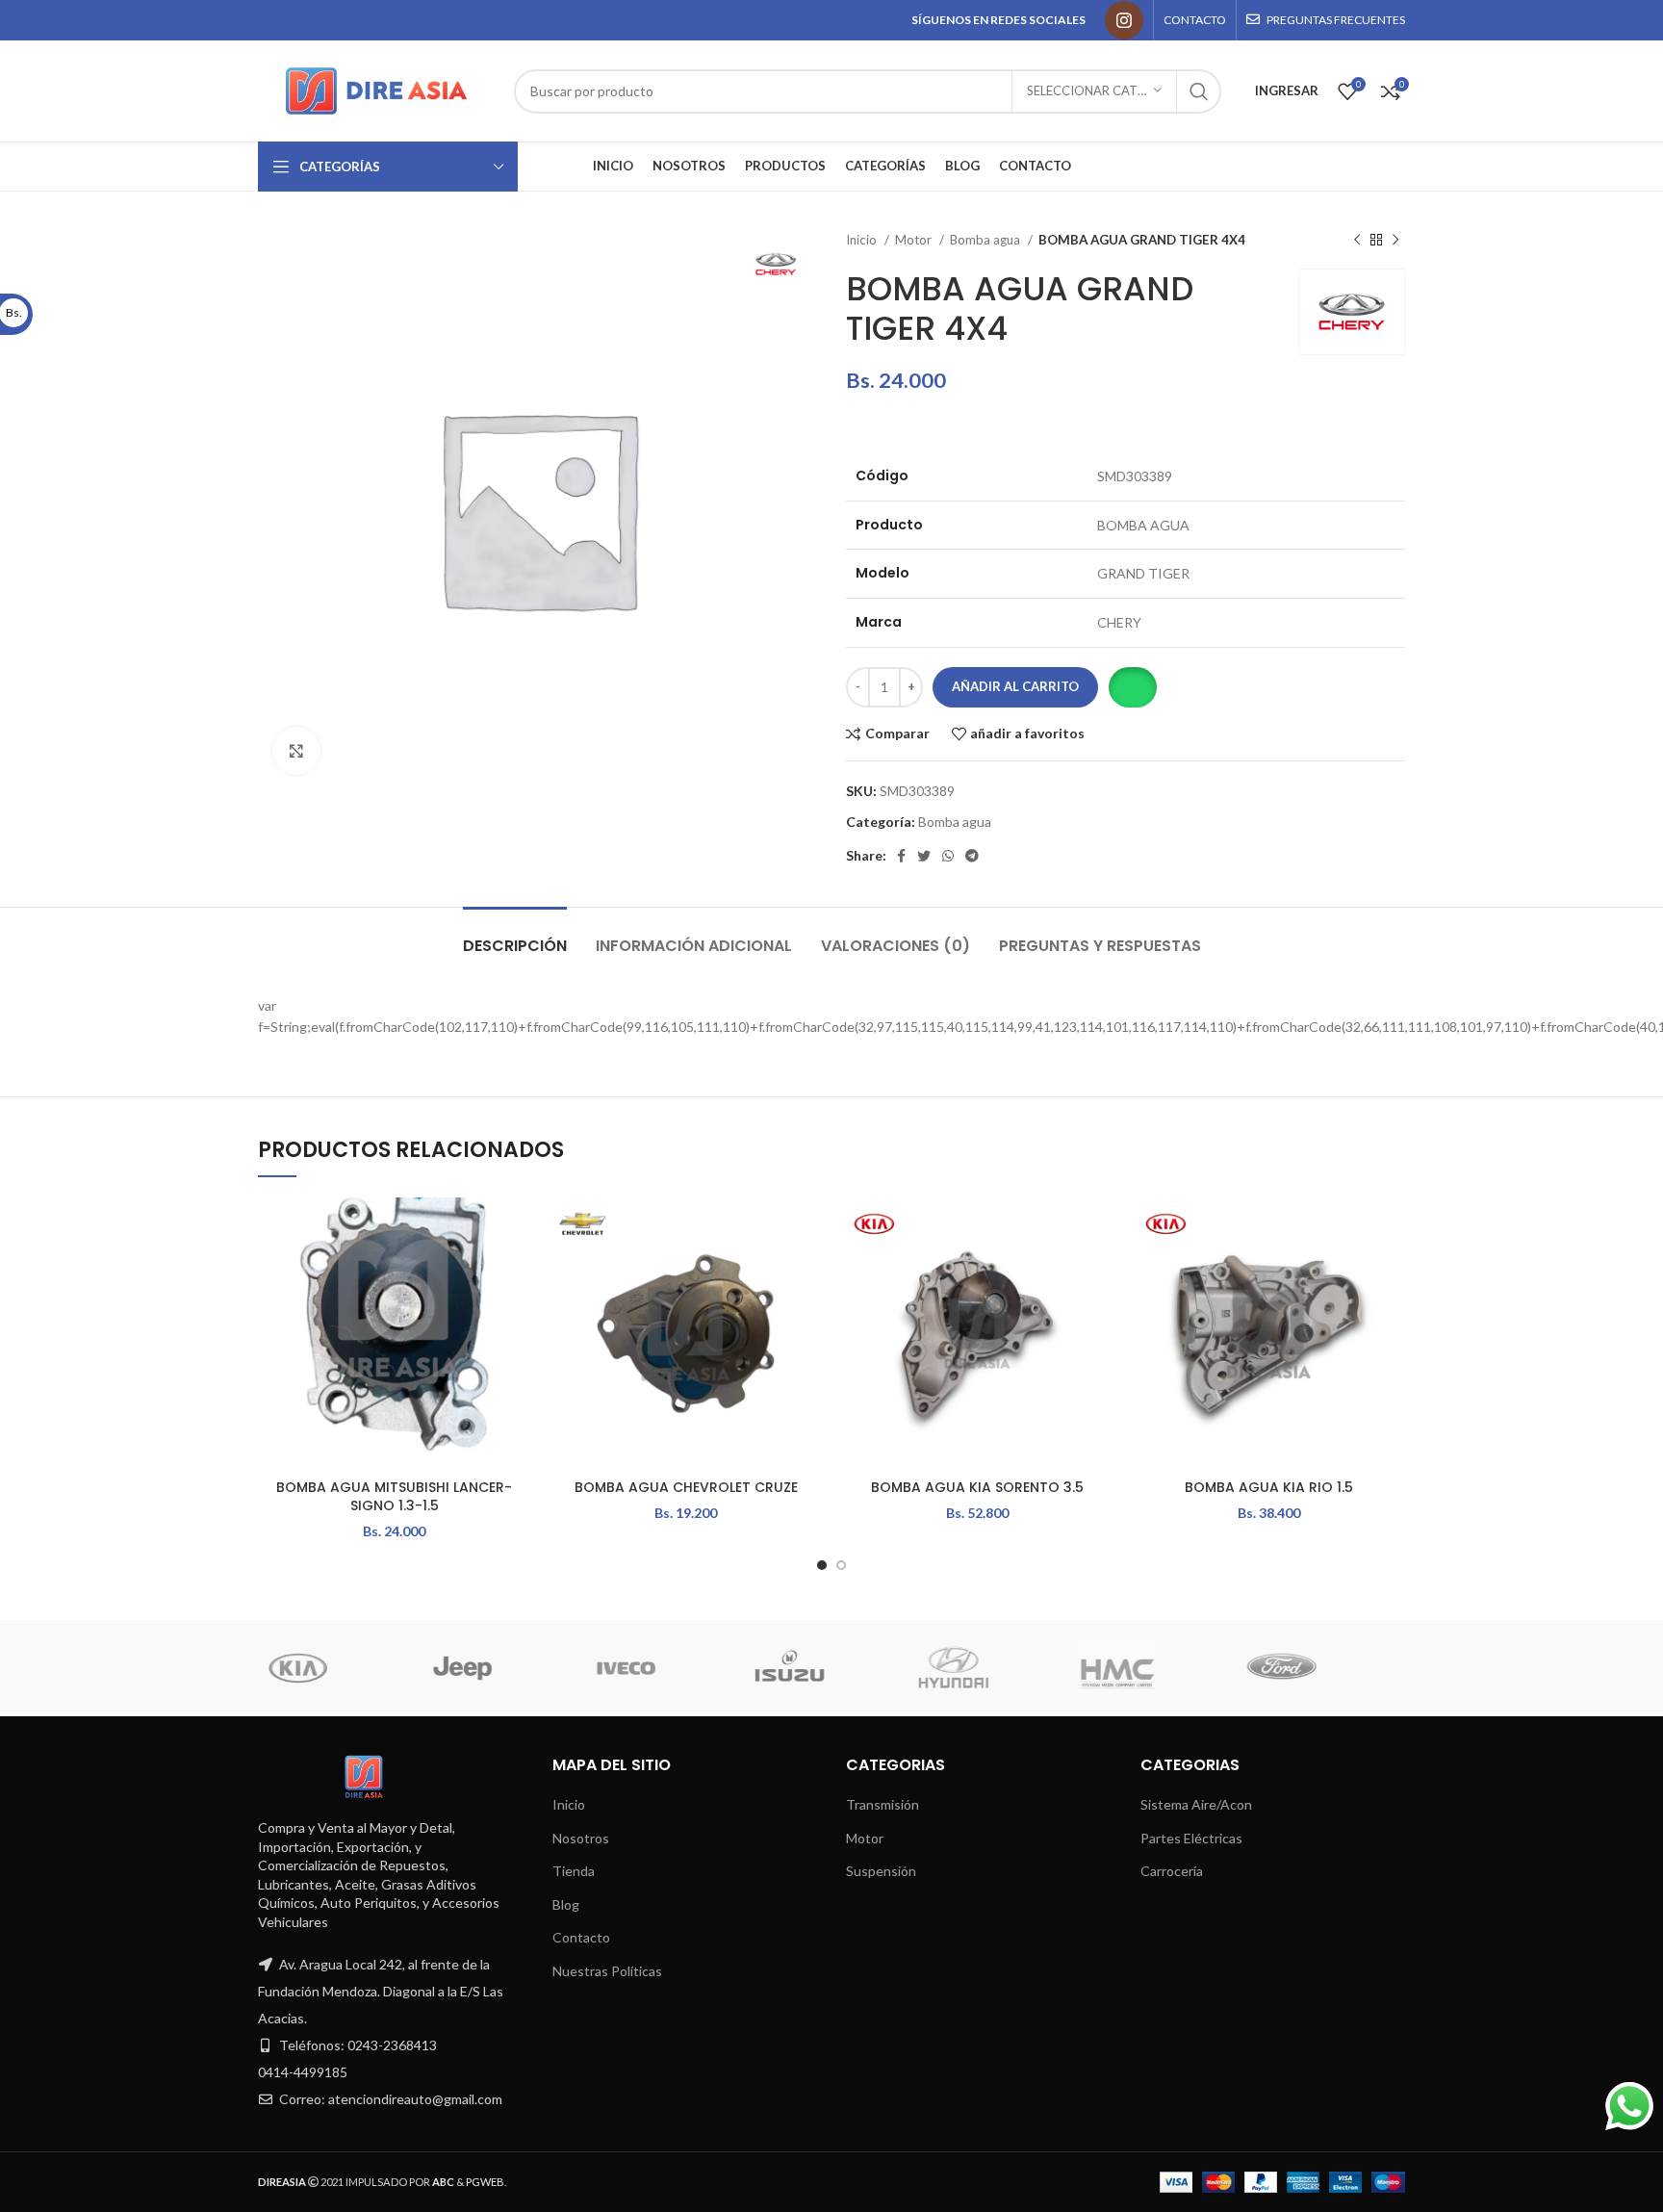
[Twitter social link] (924, 856)
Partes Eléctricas (1191, 1838)
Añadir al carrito (1015, 686)
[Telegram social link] (972, 856)
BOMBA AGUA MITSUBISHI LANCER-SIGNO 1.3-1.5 (394, 1497)
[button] (1132, 687)
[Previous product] (1357, 241)
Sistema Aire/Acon (1196, 1804)
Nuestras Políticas (607, 1971)
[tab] (515, 936)
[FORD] (588, 1668)
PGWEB (485, 2182)
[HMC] (424, 1668)
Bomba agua (986, 240)
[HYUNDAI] (261, 1668)
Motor (915, 240)
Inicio (863, 240)
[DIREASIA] (752, 1668)
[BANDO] (1243, 1668)
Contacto (581, 1937)
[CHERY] (1080, 1668)
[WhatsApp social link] (948, 856)
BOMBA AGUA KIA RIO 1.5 (1269, 1487)
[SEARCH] (1199, 91)
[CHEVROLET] (916, 1668)
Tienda (574, 1871)
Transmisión (883, 1804)
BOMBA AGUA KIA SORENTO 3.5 (977, 1487)
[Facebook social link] (901, 856)
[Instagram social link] (1124, 20)
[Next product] (1395, 241)
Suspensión (881, 1871)
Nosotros (581, 1838)
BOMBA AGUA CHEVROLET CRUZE (686, 1487)
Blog (566, 1904)
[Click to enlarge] (296, 751)
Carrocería (1172, 1871)
